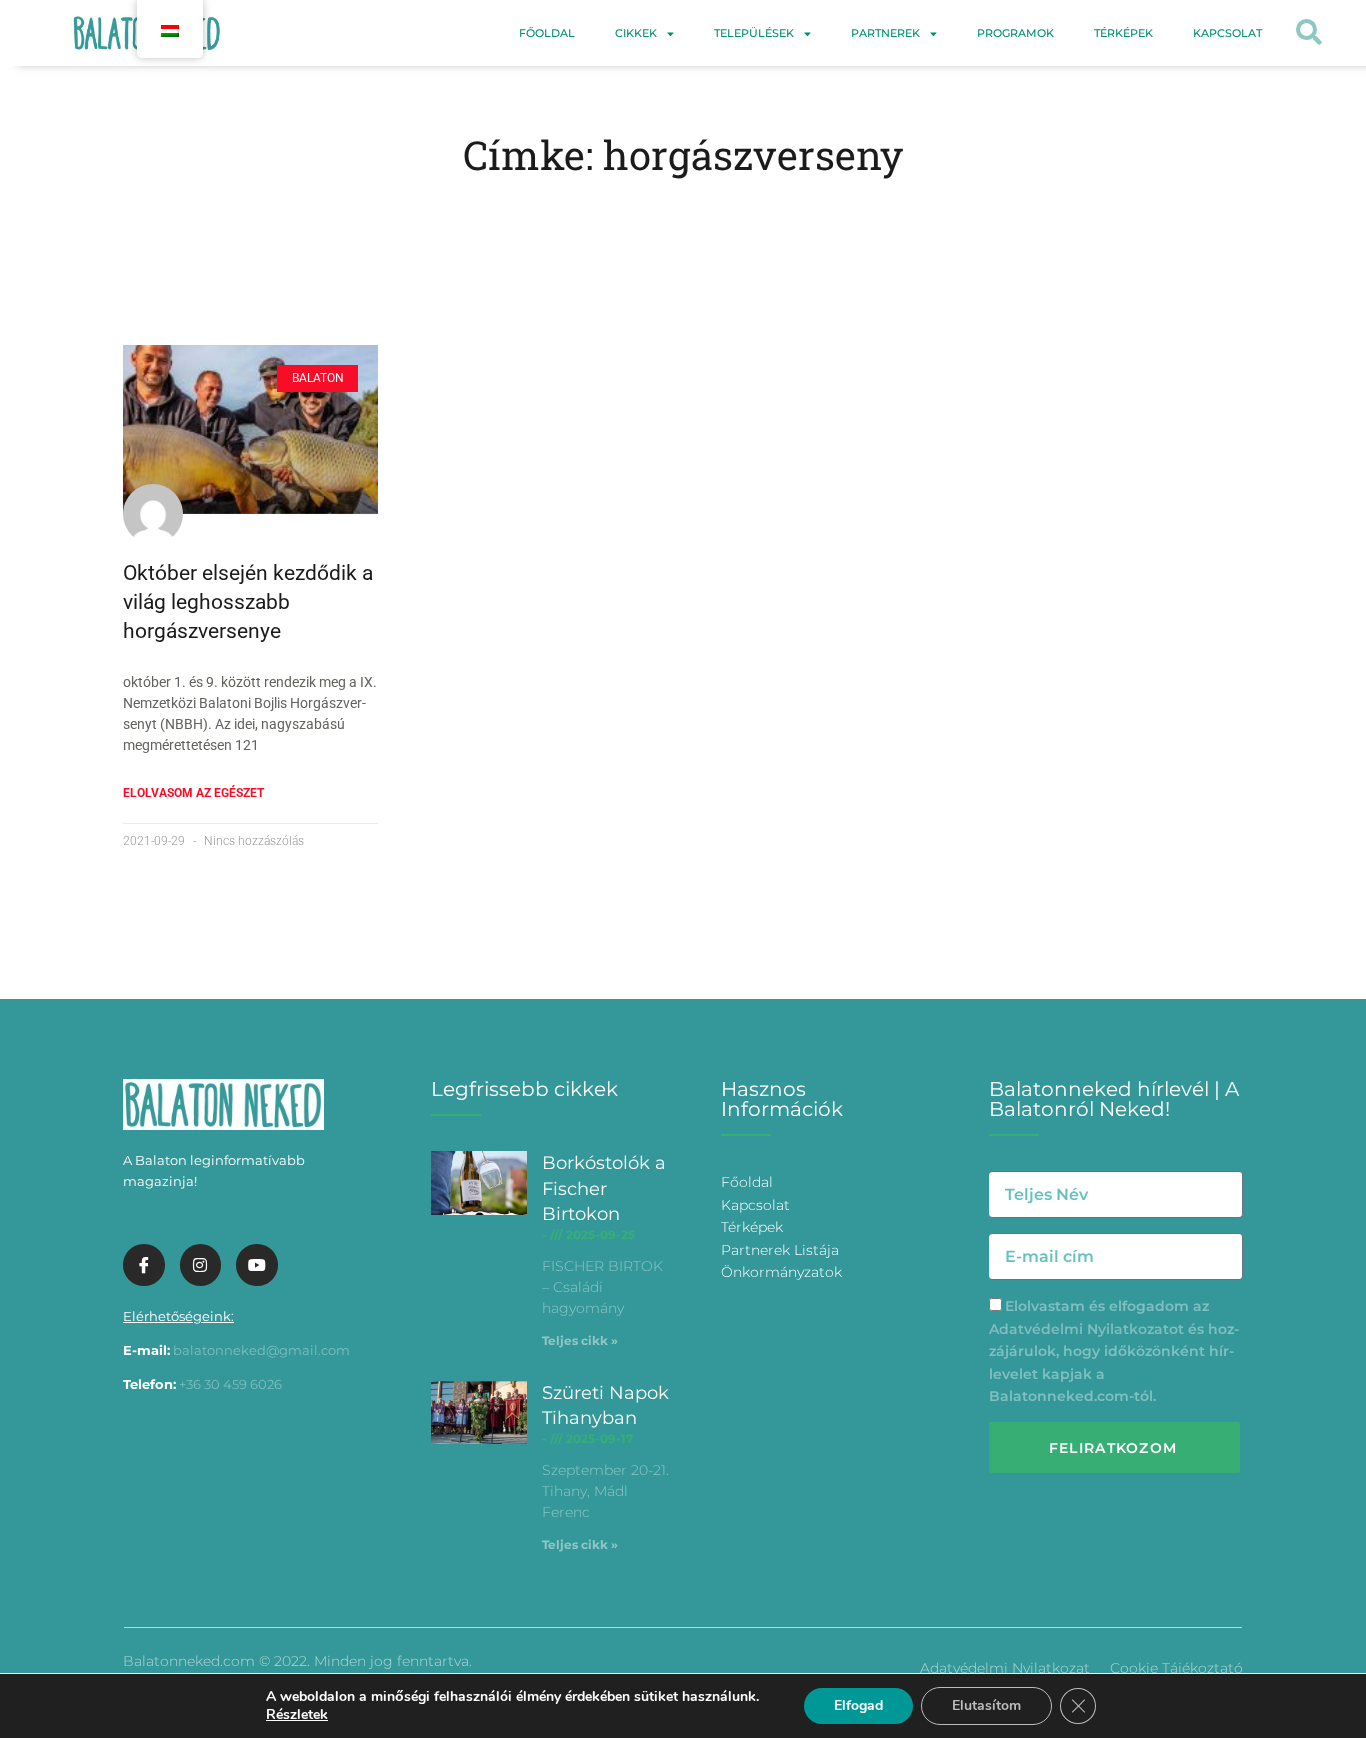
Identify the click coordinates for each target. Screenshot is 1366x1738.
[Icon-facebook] (144, 1265)
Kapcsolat (1227, 33)
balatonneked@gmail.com (261, 1350)
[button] (1308, 33)
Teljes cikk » (580, 1340)
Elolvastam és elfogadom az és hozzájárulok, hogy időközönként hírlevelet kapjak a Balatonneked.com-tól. (1114, 1351)
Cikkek (636, 33)
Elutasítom (986, 1705)
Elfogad (858, 1705)
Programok (1015, 33)
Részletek (297, 1715)
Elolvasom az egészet (193, 793)
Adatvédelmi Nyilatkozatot (1086, 1329)
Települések (754, 33)
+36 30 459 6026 (230, 1384)
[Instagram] (201, 1265)
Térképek (1123, 33)
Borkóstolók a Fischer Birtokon (604, 1188)
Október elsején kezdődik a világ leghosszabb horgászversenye (248, 602)
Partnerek (885, 33)
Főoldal (547, 33)
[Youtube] (257, 1265)
